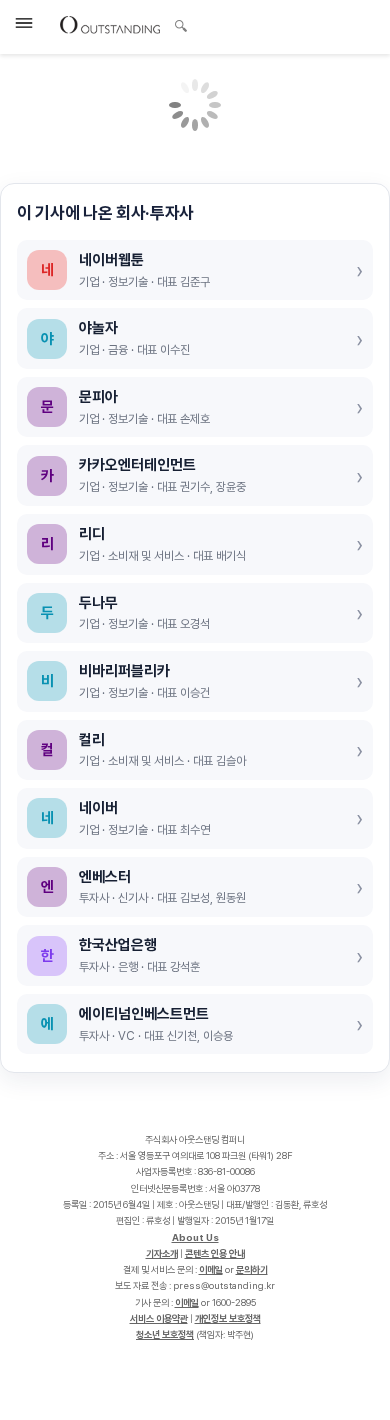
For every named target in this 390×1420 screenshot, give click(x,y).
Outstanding (110, 24)
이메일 (211, 1269)
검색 (181, 28)
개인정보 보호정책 (228, 1318)
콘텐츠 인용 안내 (215, 1253)
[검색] (175, 23)
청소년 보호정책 (165, 1334)
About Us (195, 1237)
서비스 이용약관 (159, 1318)
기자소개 (162, 1253)
